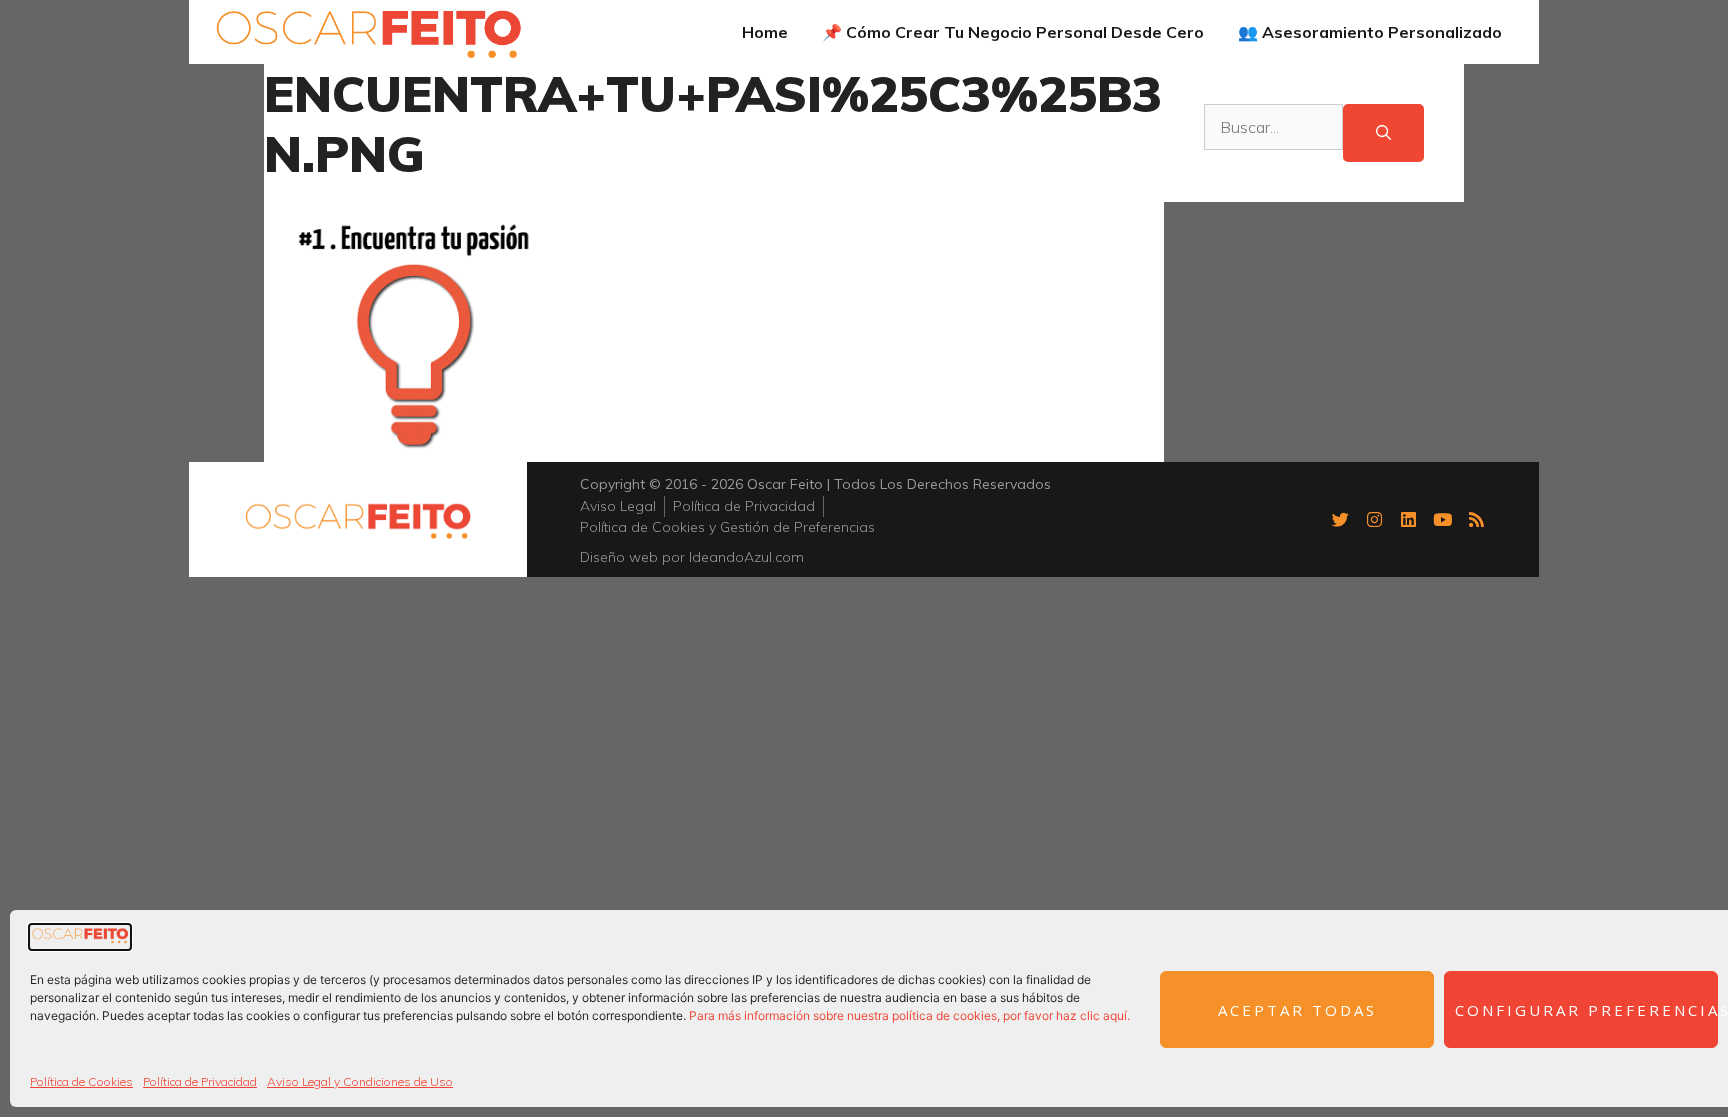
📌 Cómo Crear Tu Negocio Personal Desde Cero (1013, 32)
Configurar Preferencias (1586, 1010)
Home (765, 32)
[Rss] (1476, 519)
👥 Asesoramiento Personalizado (1370, 32)
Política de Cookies (81, 1081)
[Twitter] (1340, 519)
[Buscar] (1383, 133)
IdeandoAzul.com (746, 557)
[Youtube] (1442, 519)
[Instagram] (1374, 519)
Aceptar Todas (1297, 1010)
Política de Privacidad (200, 1081)
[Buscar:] (1273, 133)
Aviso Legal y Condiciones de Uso (360, 1081)
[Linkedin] (1408, 519)
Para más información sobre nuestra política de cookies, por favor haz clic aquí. (909, 1015)
